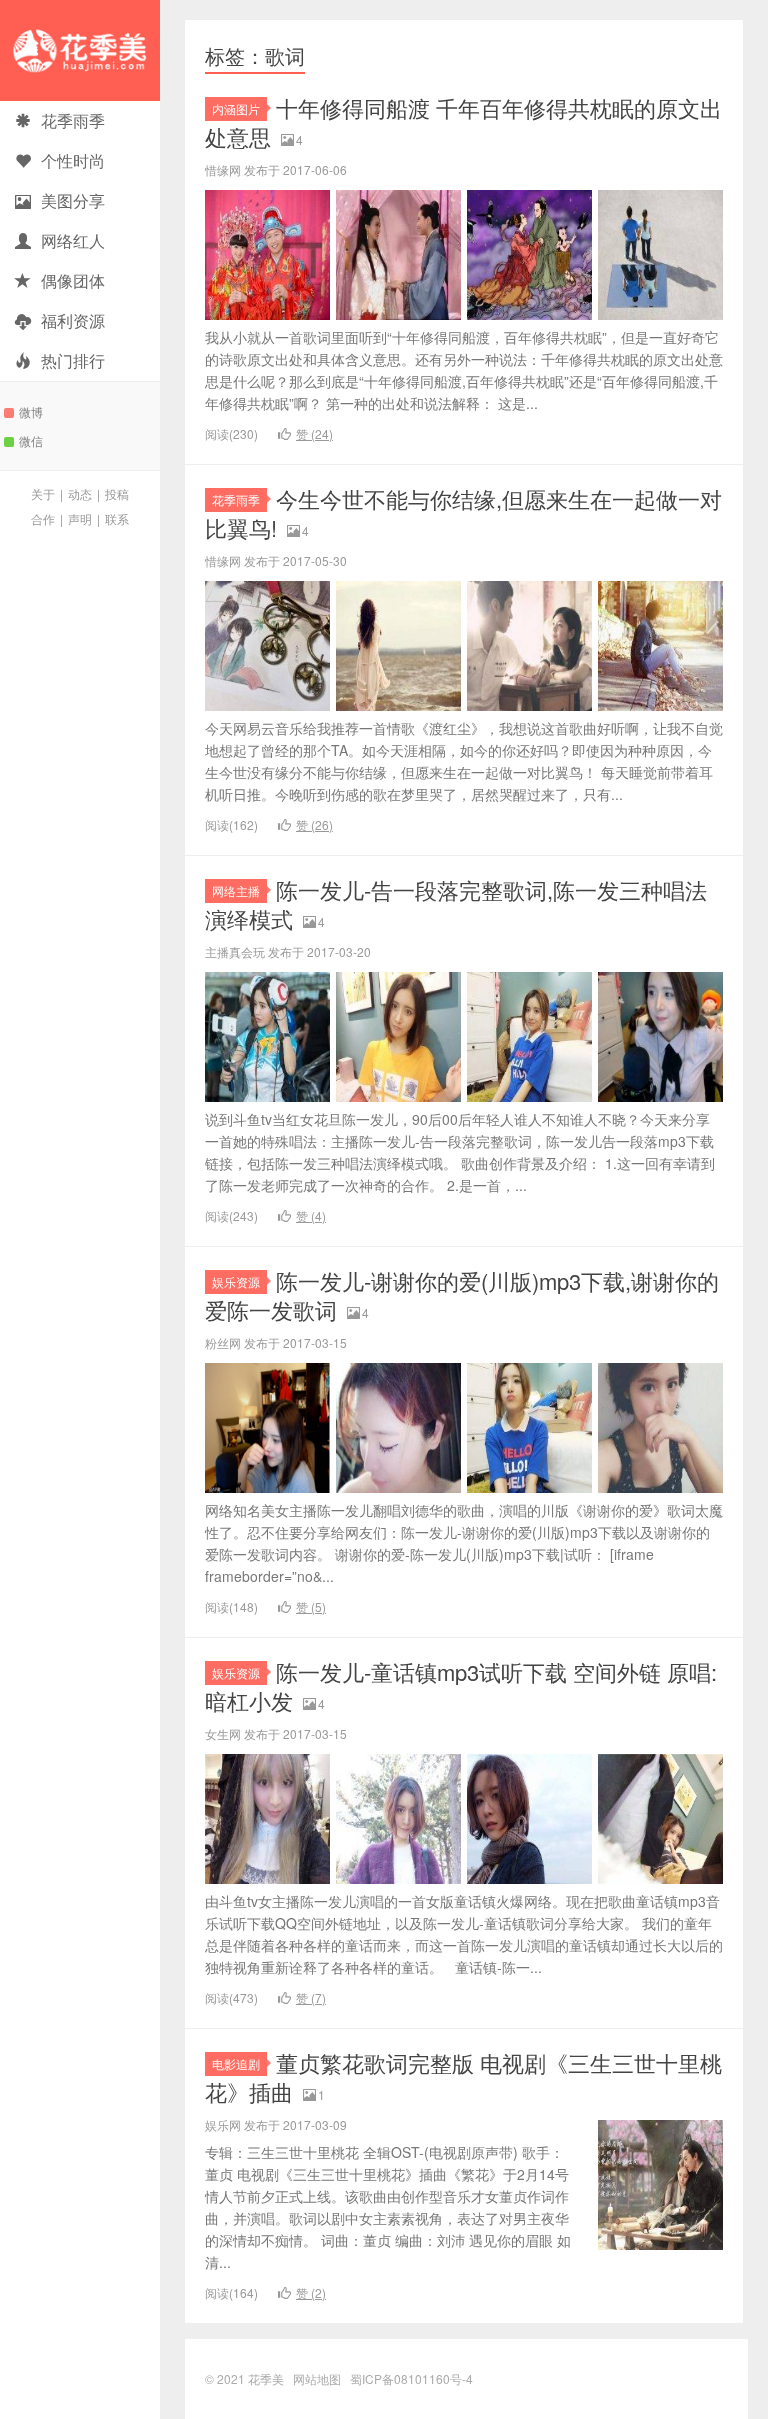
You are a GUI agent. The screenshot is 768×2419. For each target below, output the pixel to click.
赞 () (314, 433)
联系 (117, 518)
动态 (80, 493)
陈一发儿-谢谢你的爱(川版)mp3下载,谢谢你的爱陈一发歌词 (462, 1295)
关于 (43, 493)
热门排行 (73, 360)
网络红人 (73, 240)
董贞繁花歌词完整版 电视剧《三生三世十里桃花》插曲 (463, 2077)
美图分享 (73, 200)
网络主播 (236, 890)
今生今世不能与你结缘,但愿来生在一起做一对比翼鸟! (463, 513)
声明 (80, 518)
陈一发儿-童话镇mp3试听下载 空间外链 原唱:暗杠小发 (461, 1686)
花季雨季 (73, 120)
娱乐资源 (236, 1281)
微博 (31, 411)
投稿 (117, 493)
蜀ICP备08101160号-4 (411, 2378)
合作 (43, 518)
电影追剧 (236, 2063)
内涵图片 (236, 108)
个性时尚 (73, 160)
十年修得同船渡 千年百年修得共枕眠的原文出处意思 (463, 122)
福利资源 (73, 320)
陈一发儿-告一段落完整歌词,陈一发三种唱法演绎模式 (456, 904)
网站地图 (317, 2378)
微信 (31, 440)
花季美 (80, 50)
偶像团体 (73, 280)
